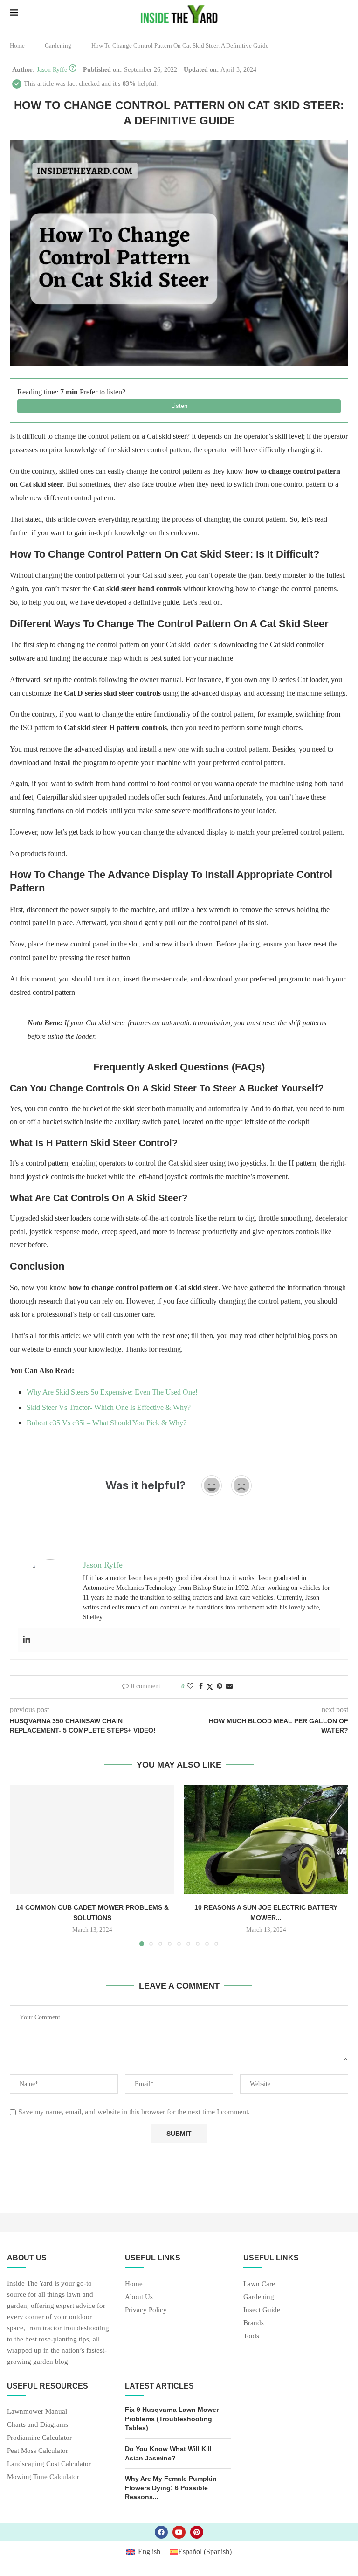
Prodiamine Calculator (39, 2438)
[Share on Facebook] (201, 1686)
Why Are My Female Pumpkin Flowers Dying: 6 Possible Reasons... (171, 2488)
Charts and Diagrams (38, 2425)
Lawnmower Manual (37, 2412)
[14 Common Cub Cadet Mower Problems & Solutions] (92, 1840)
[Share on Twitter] (210, 1687)
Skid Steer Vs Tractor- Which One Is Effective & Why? (109, 1407)
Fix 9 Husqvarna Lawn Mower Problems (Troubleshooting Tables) (172, 2419)
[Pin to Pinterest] (220, 1686)
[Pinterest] (197, 2532)
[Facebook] (161, 2532)
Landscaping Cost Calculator (49, 2464)
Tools (251, 2336)
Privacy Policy (146, 2310)
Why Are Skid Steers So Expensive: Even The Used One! (112, 1392)
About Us (139, 2297)
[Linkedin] (27, 1640)
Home (17, 45)
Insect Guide (262, 2310)
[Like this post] (190, 1686)
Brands (254, 2323)
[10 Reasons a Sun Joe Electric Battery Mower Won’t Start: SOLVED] (266, 1840)
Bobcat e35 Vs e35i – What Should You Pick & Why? (107, 1423)
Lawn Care (259, 2284)
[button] (22, 1865)
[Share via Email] (229, 1686)
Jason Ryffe (52, 70)
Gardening (58, 45)
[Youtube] (179, 2532)
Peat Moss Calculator (38, 2451)
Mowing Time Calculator (43, 2477)
